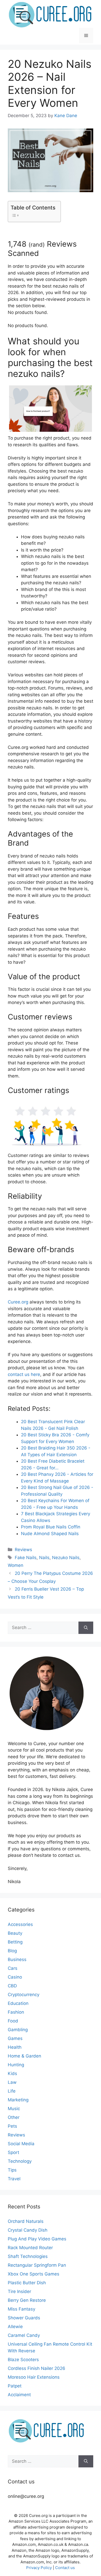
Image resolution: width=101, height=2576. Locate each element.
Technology (20, 2161)
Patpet (15, 2386)
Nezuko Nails (66, 1558)
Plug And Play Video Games (37, 2239)
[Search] (86, 1628)
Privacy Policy (39, 2568)
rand (37, 245)
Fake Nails (26, 1558)
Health (15, 2047)
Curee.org (18, 1302)
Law (12, 2082)
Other (14, 2117)
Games (15, 2038)
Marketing (18, 2100)
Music (14, 2109)
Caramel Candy (24, 2335)
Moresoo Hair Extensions (34, 2377)
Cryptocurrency (24, 1995)
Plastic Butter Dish (27, 2283)
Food (13, 2021)
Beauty (15, 1933)
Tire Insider (19, 2291)
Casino (15, 1977)
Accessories (20, 1924)
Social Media (21, 2144)
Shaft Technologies (28, 2256)
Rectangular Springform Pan (37, 2265)
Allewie (15, 2327)
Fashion (16, 2012)
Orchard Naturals (26, 2221)
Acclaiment (19, 2395)
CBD (12, 1986)
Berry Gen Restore (27, 2300)
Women (16, 1565)
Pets (12, 2126)
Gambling (18, 2030)
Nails (44, 1558)
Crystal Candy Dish (28, 2230)
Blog (12, 1951)
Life (12, 2091)
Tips (12, 2170)
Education (18, 2003)
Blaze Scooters (23, 2360)
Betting (15, 1942)
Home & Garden (24, 2056)
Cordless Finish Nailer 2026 (37, 2368)
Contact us (65, 2568)
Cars (13, 1968)
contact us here (24, 1374)
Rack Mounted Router (30, 2248)
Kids (12, 2073)
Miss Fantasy (21, 2309)
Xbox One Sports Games (34, 2274)
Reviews (23, 1550)
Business (17, 1959)
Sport (13, 2152)
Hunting (16, 2065)
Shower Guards (24, 2318)
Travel (14, 2179)
